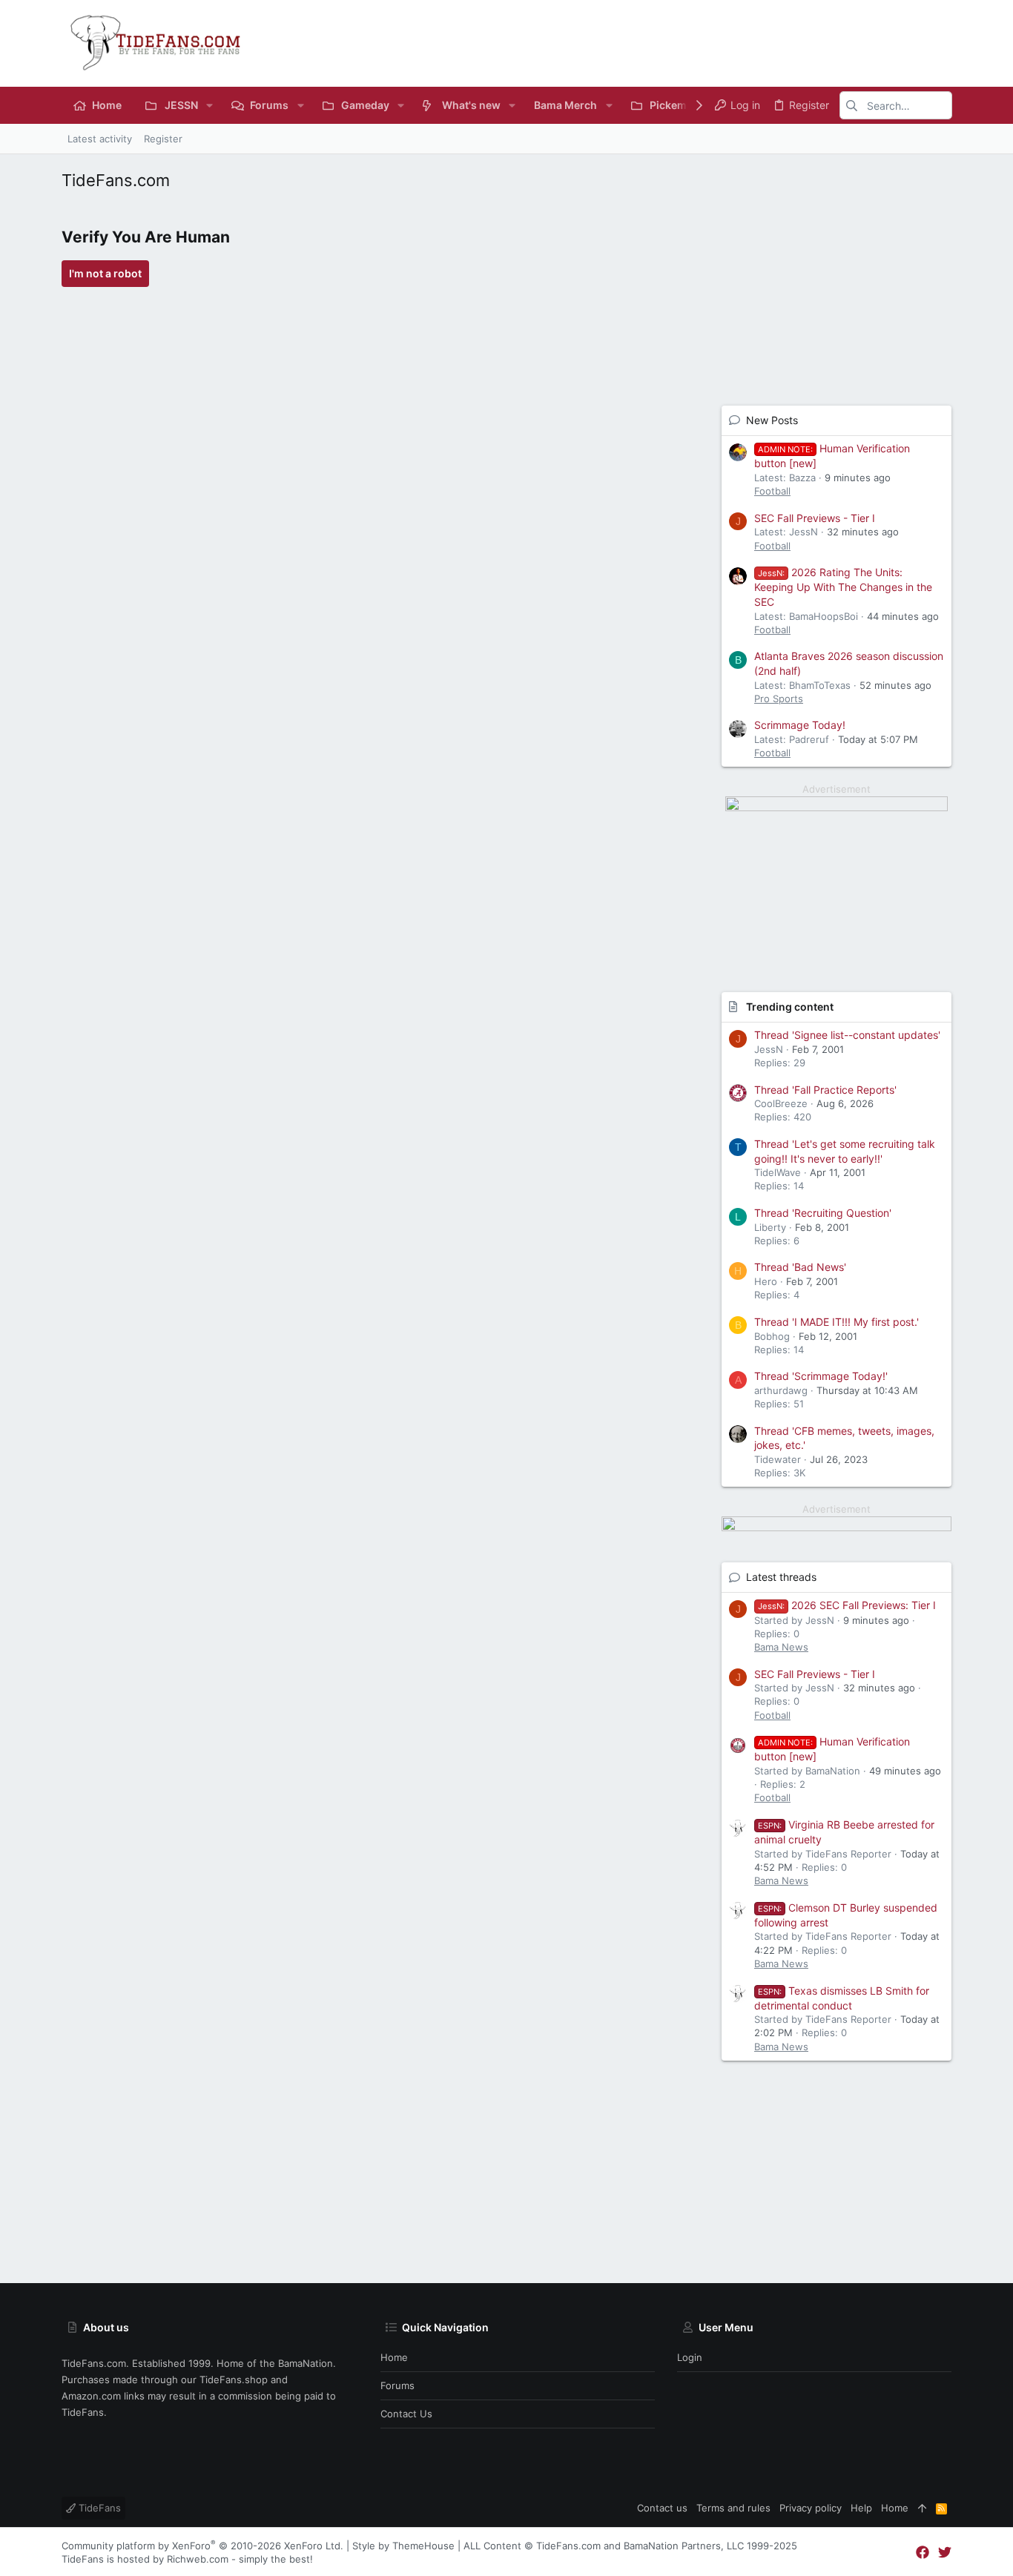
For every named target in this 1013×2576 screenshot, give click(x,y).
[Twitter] (945, 2553)
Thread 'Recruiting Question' (823, 1213)
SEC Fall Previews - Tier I (815, 518)
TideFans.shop (234, 2380)
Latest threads (781, 1577)
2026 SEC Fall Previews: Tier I (847, 1605)
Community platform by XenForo (202, 2546)
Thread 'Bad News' (800, 1267)
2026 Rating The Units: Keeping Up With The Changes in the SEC (843, 587)
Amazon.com (91, 2396)
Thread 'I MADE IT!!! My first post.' (837, 1322)
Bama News (781, 1647)
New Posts (772, 420)
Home (394, 2357)
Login (690, 2357)
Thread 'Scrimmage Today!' (821, 1376)
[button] (209, 105)
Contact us (406, 2414)
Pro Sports (779, 699)
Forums (397, 2385)
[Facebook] (923, 2553)
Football (772, 491)
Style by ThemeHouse (403, 2546)
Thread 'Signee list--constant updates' (847, 1035)
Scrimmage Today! (800, 725)
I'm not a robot (105, 273)
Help (861, 2508)
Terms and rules (733, 2508)
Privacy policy (811, 2508)
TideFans (98, 2508)
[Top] (922, 2508)
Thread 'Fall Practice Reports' (825, 1090)
